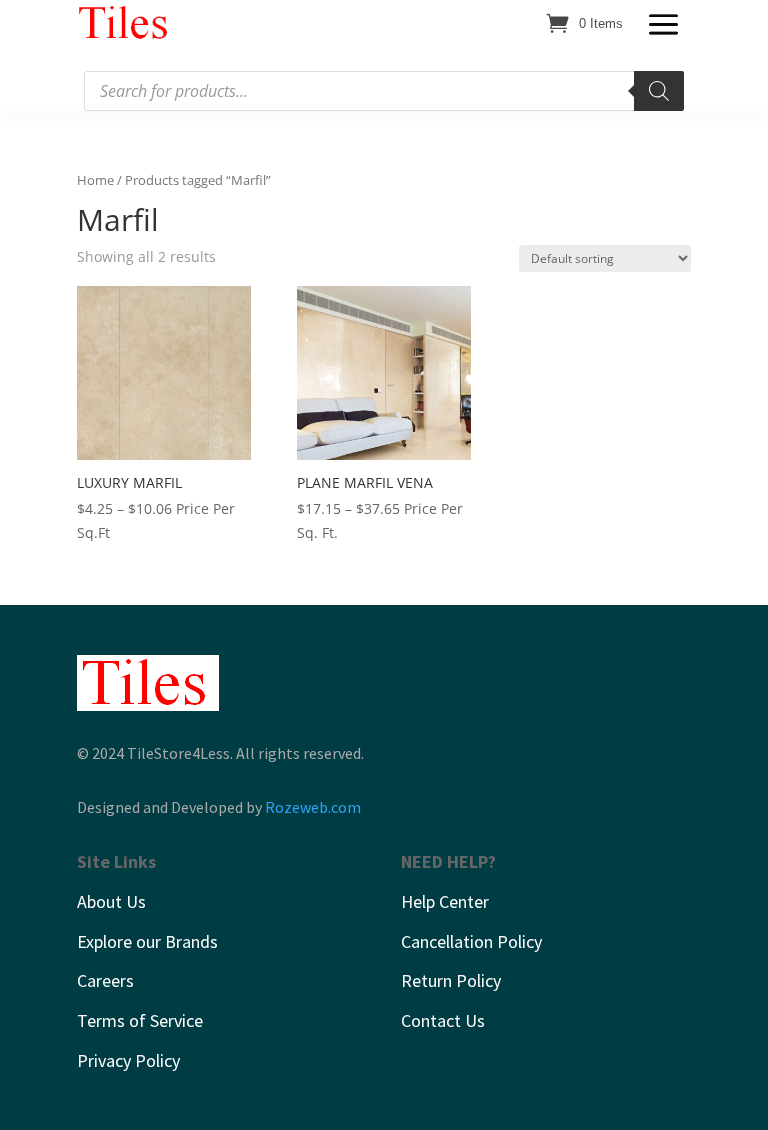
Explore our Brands (147, 941)
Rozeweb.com (313, 807)
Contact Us (443, 1020)
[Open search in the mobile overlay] (384, 91)
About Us (111, 901)
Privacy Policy (128, 1060)
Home (95, 180)
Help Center (445, 901)
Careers (105, 980)
